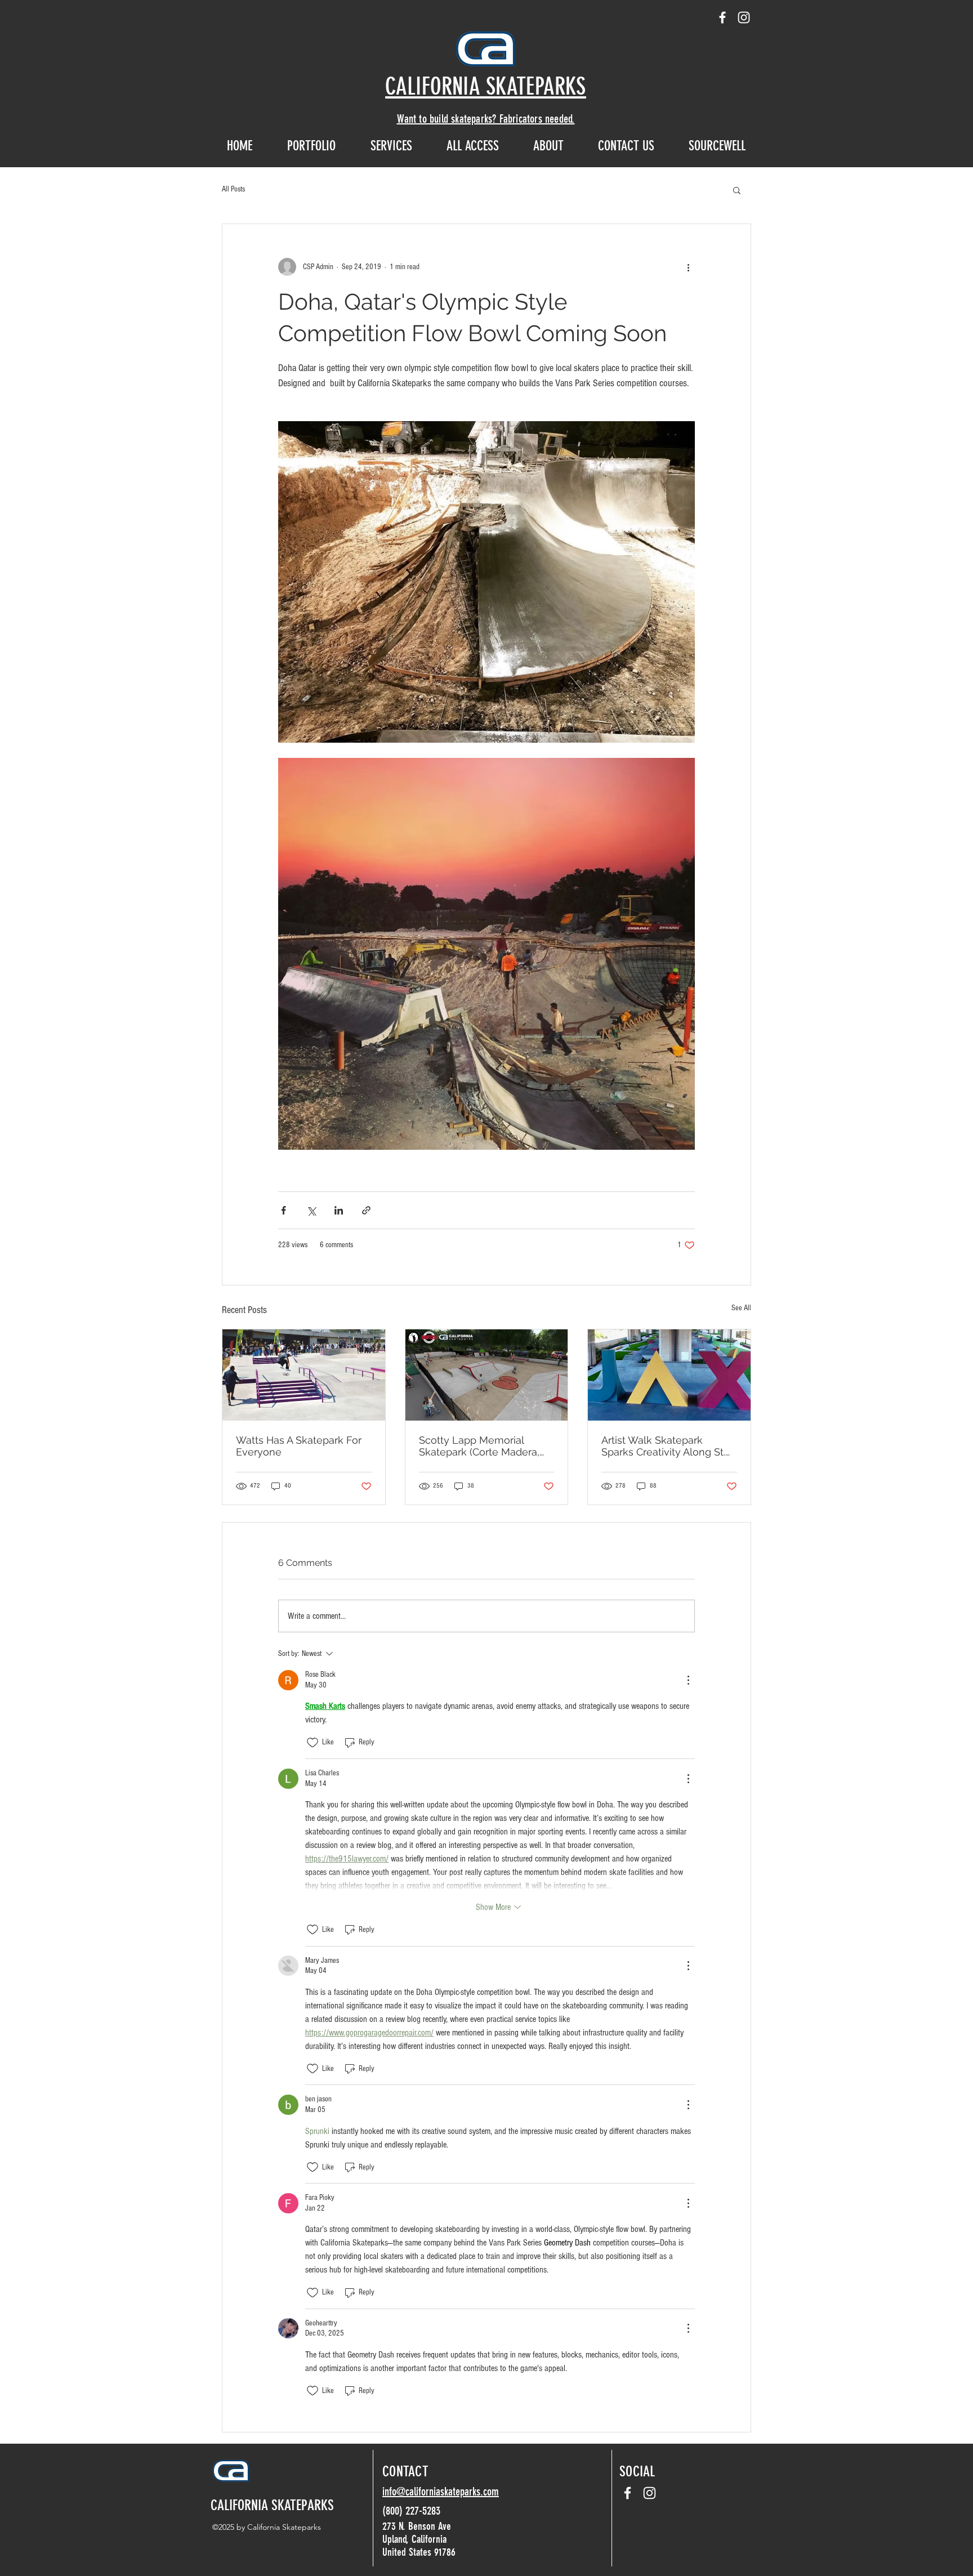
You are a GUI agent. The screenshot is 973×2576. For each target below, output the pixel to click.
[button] (737, 190)
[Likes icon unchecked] (313, 1743)
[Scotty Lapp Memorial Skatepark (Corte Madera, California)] (487, 1375)
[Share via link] (366, 1210)
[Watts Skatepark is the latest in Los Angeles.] (304, 1375)
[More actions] (688, 267)
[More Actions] (688, 1680)
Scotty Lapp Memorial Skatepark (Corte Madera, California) (479, 1446)
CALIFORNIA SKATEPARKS (272, 2505)
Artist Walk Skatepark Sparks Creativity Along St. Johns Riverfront (663, 1446)
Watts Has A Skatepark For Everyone (299, 1446)
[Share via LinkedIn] (339, 1210)
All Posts (233, 189)
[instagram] (744, 17)
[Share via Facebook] (284, 1210)
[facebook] (722, 17)
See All (741, 1308)
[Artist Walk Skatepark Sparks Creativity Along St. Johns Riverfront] (669, 1375)
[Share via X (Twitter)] (311, 1210)
